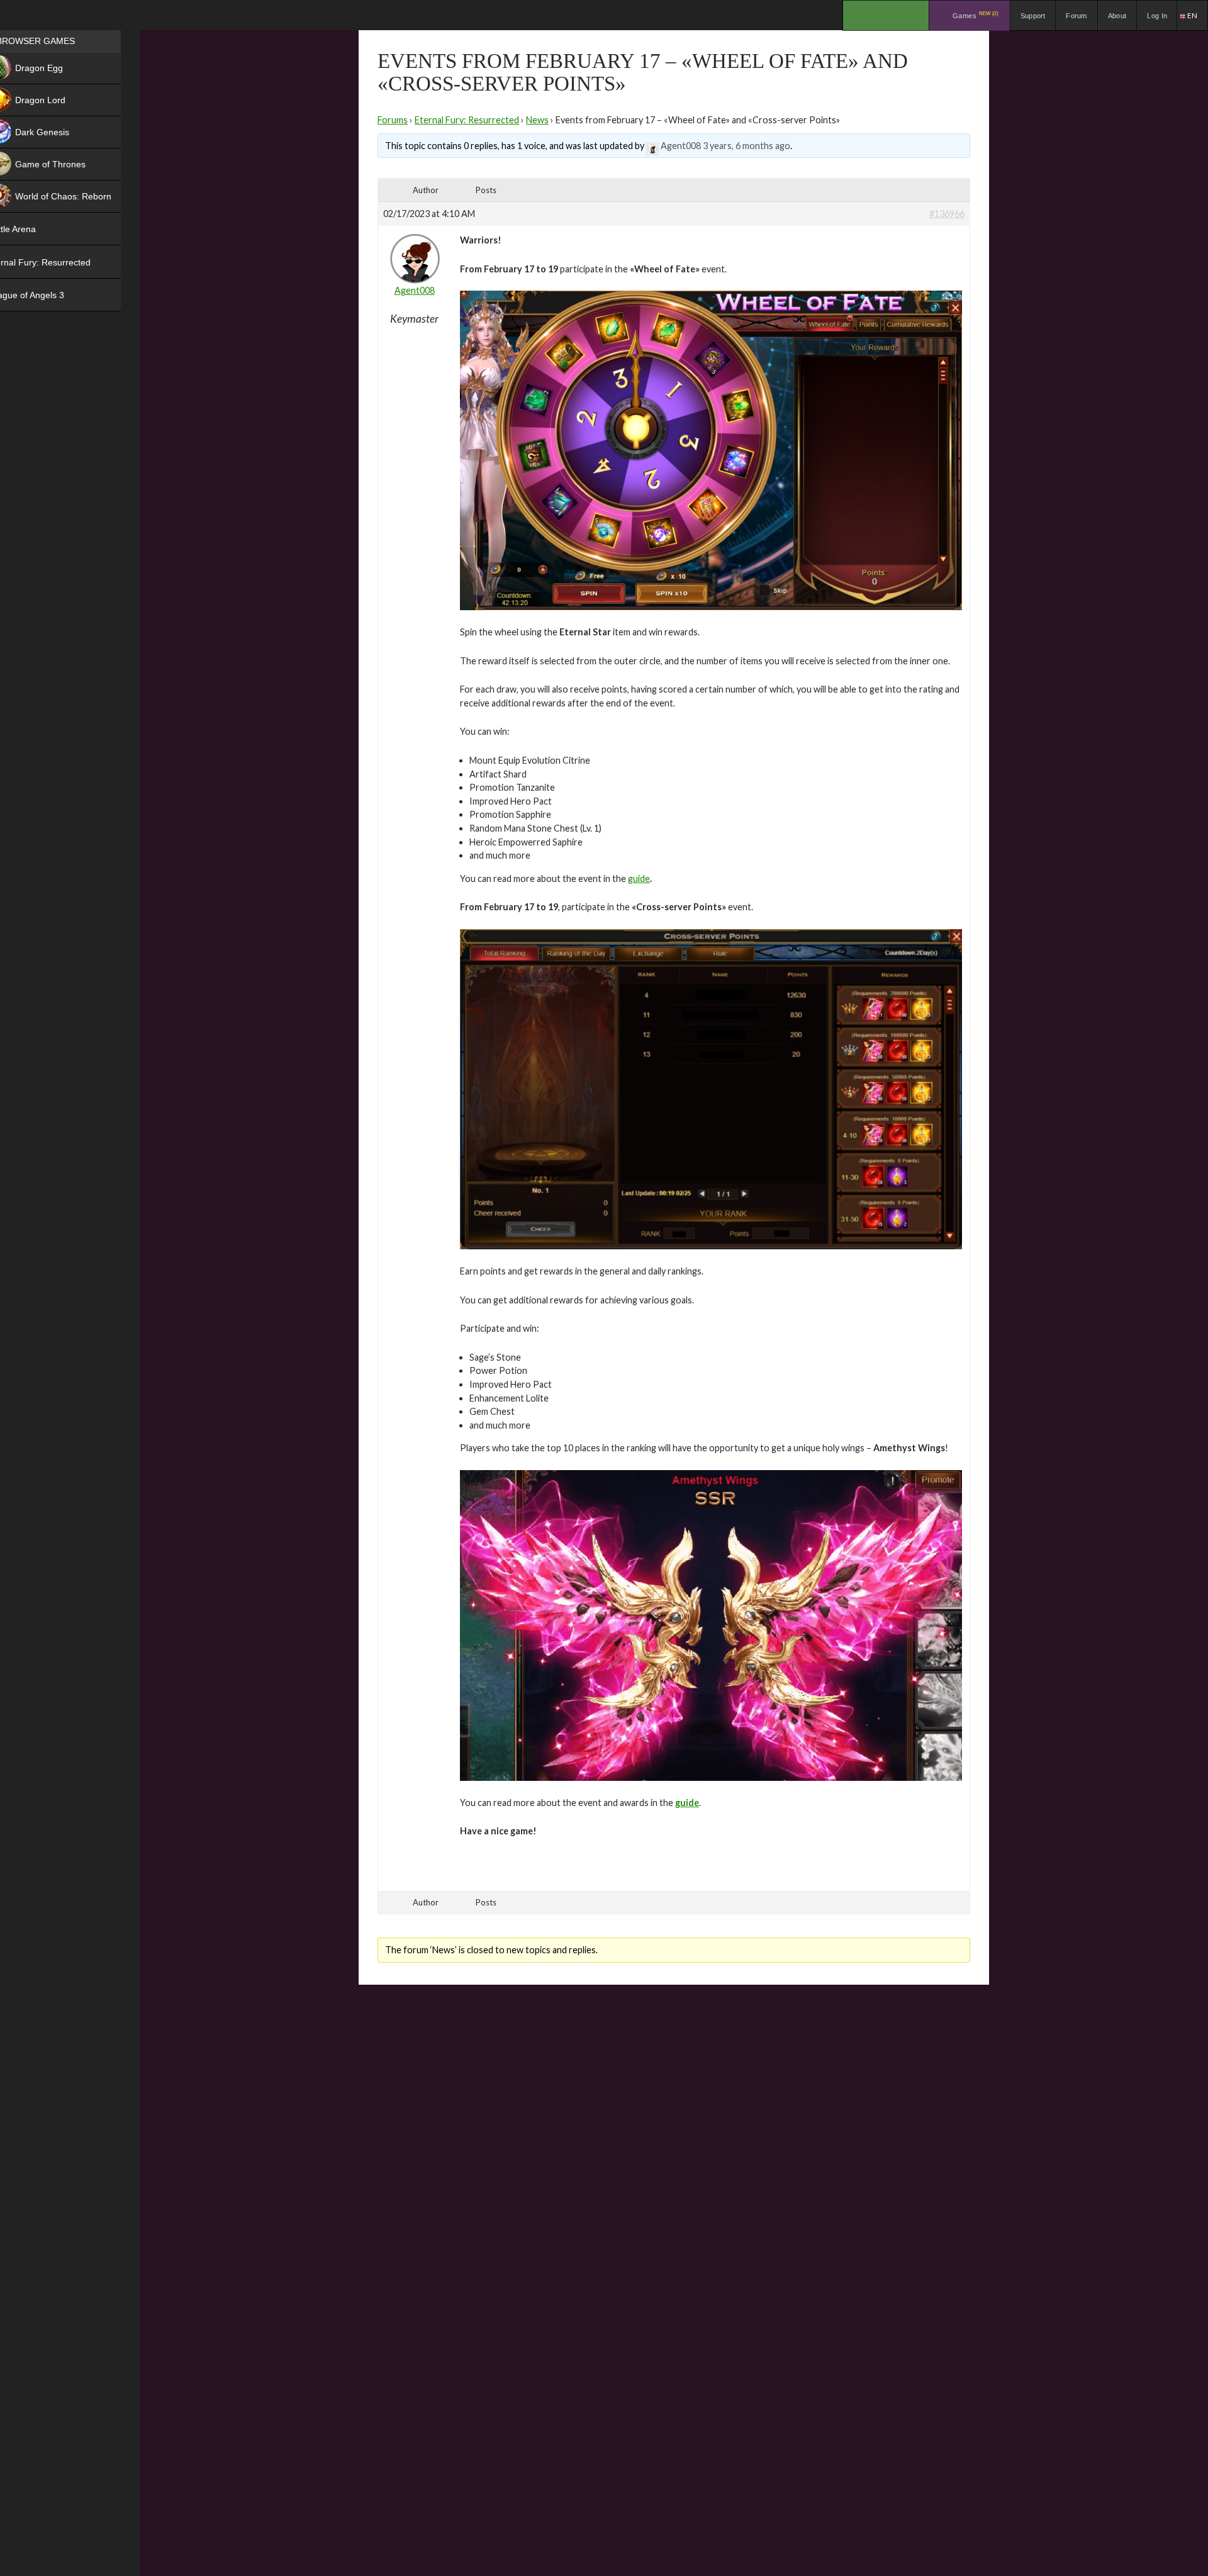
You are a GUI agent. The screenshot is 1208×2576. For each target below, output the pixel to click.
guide (639, 878)
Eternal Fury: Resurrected (467, 120)
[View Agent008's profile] (652, 146)
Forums (393, 120)
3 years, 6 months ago (747, 146)
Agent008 (681, 146)
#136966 (947, 214)
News (537, 120)
